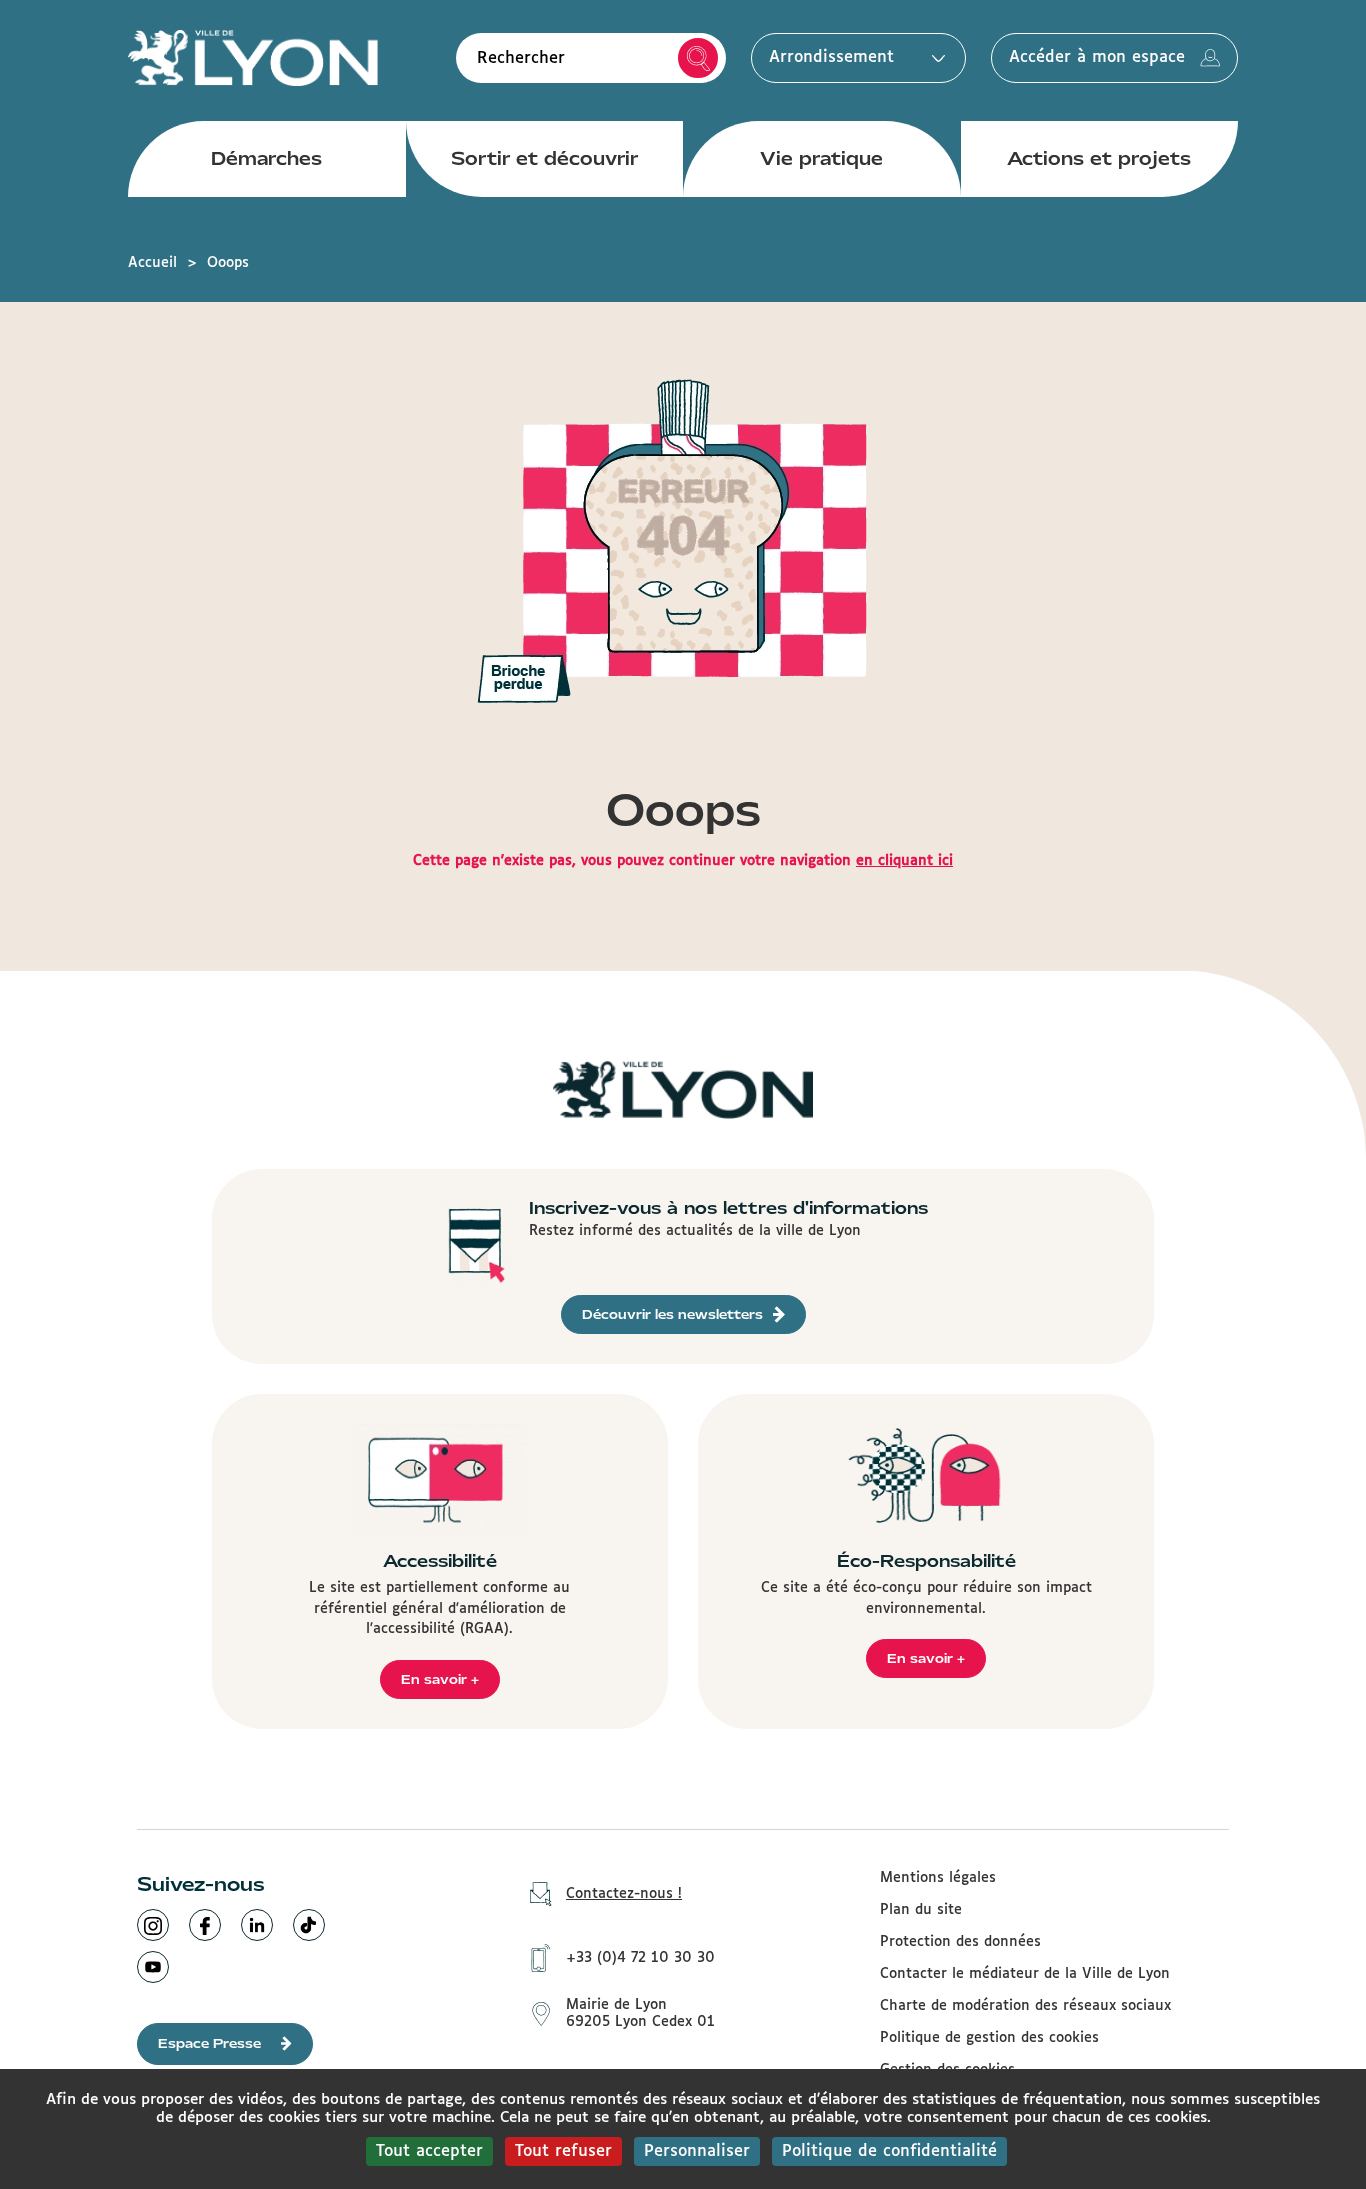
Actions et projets (1099, 158)
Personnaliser (697, 2151)
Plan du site (921, 1910)
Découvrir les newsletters (672, 1314)
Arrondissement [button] (831, 57)
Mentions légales (938, 1878)
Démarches (266, 158)
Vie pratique (821, 158)
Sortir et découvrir (544, 158)
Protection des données (960, 1942)
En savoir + (440, 1679)
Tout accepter (429, 2151)
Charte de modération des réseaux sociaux (1025, 2006)
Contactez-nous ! (624, 1894)
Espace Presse (209, 2043)
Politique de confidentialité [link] (889, 2151)
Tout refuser (563, 2151)
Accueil (152, 263)
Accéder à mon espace (1097, 57)
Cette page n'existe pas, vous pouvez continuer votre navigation (683, 861)
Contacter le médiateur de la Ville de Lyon (1025, 1974)
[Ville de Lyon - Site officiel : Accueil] (253, 57)
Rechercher (698, 58)
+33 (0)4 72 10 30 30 (640, 1958)
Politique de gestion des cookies (989, 2038)
